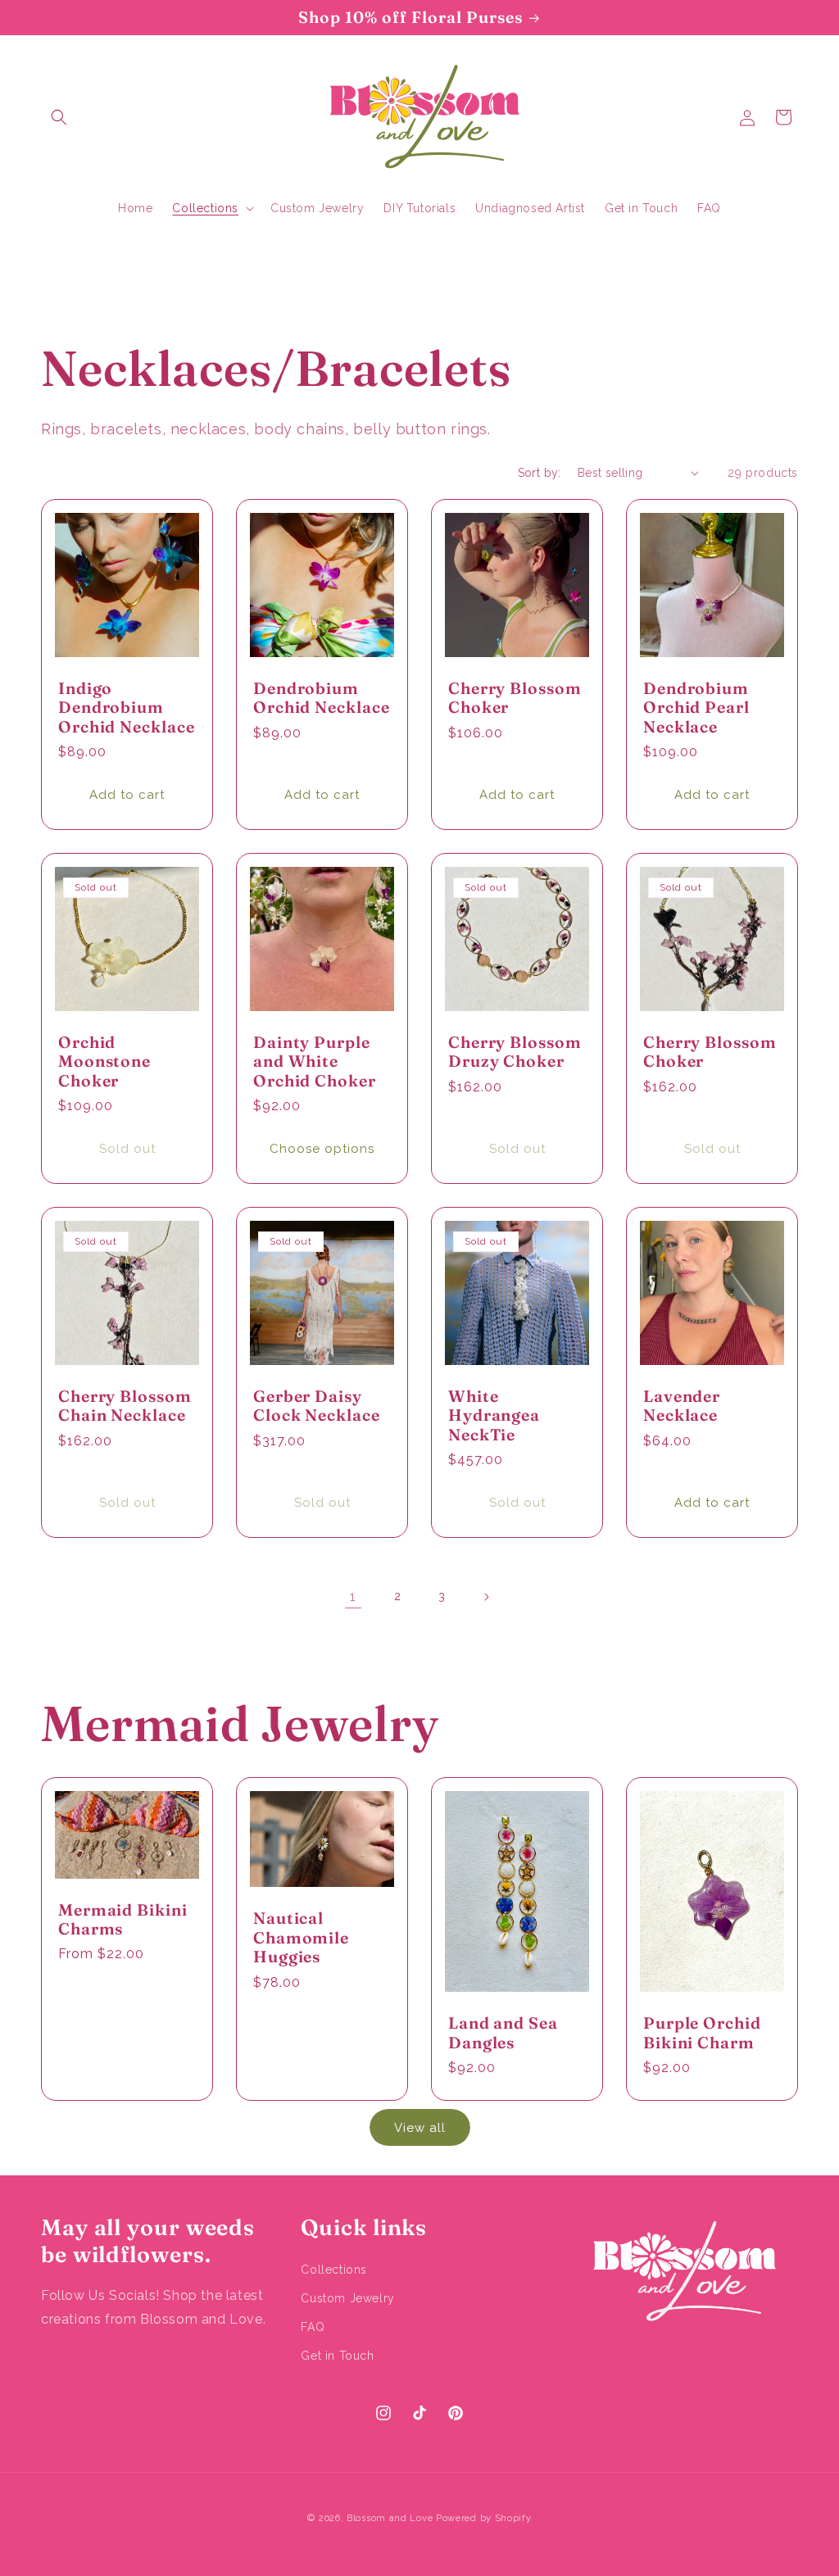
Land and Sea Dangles (503, 2033)
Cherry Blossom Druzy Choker (515, 1052)
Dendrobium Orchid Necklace (322, 698)
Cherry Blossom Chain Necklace (125, 1406)
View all (420, 2128)
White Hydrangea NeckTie (494, 1416)
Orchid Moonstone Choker (104, 1062)
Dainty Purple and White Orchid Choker (315, 1062)
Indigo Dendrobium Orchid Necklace (127, 708)
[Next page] (486, 1597)
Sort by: (540, 473)
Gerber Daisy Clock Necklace (317, 1406)
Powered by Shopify (484, 2518)
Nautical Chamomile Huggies (301, 1938)
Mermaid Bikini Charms (123, 1920)
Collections (334, 2270)
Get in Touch (337, 2356)
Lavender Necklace (682, 1406)
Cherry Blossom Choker (515, 698)
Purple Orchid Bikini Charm (702, 2033)
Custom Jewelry (347, 2298)
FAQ (313, 2327)
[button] (59, 117)
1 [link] (353, 1596)
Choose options (322, 1148)
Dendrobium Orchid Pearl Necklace (696, 708)
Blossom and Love (390, 2518)
